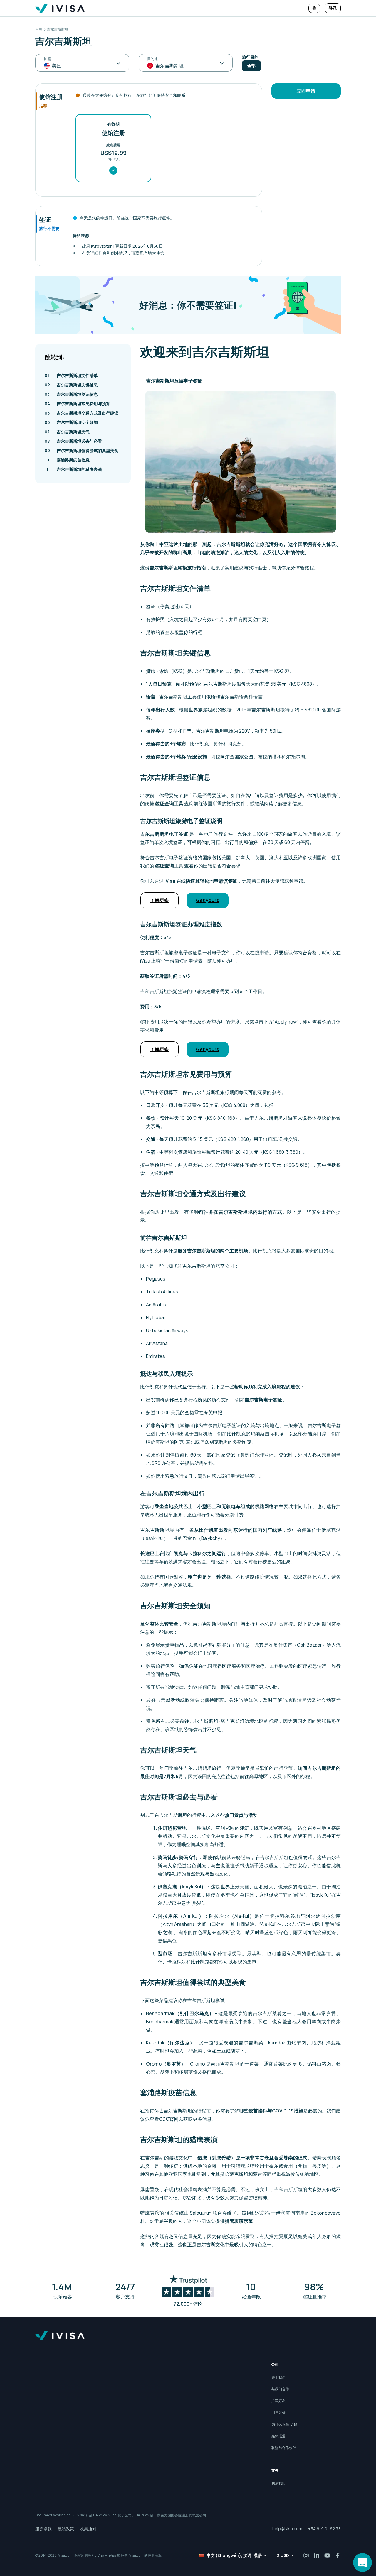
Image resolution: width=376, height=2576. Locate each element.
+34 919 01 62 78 (324, 2529)
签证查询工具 (169, 804)
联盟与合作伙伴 (284, 2448)
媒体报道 (278, 2436)
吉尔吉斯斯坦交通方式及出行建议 (82, 413)
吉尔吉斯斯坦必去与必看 (73, 441)
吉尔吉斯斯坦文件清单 (71, 375)
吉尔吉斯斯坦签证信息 (71, 394)
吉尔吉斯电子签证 (263, 1400)
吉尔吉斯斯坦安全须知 (71, 422)
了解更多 (160, 900)
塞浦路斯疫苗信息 (67, 460)
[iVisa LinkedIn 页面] (317, 2555)
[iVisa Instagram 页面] (306, 2555)
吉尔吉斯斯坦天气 (67, 432)
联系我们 (278, 2483)
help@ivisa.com (287, 2529)
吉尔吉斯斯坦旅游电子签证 (174, 381)
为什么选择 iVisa (284, 2424)
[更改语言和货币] (314, 8)
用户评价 (278, 2412)
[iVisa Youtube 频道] (327, 2555)
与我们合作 (280, 2389)
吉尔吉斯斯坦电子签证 (164, 834)
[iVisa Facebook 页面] (338, 2555)
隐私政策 (66, 2529)
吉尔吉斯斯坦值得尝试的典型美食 (82, 450)
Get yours (208, 900)
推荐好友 (278, 2401)
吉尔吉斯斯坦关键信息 (71, 385)
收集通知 (88, 2529)
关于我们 (278, 2377)
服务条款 (43, 2529)
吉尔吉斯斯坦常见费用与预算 (77, 404)
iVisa (170, 881)
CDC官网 (169, 2119)
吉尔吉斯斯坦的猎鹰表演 (73, 469)
